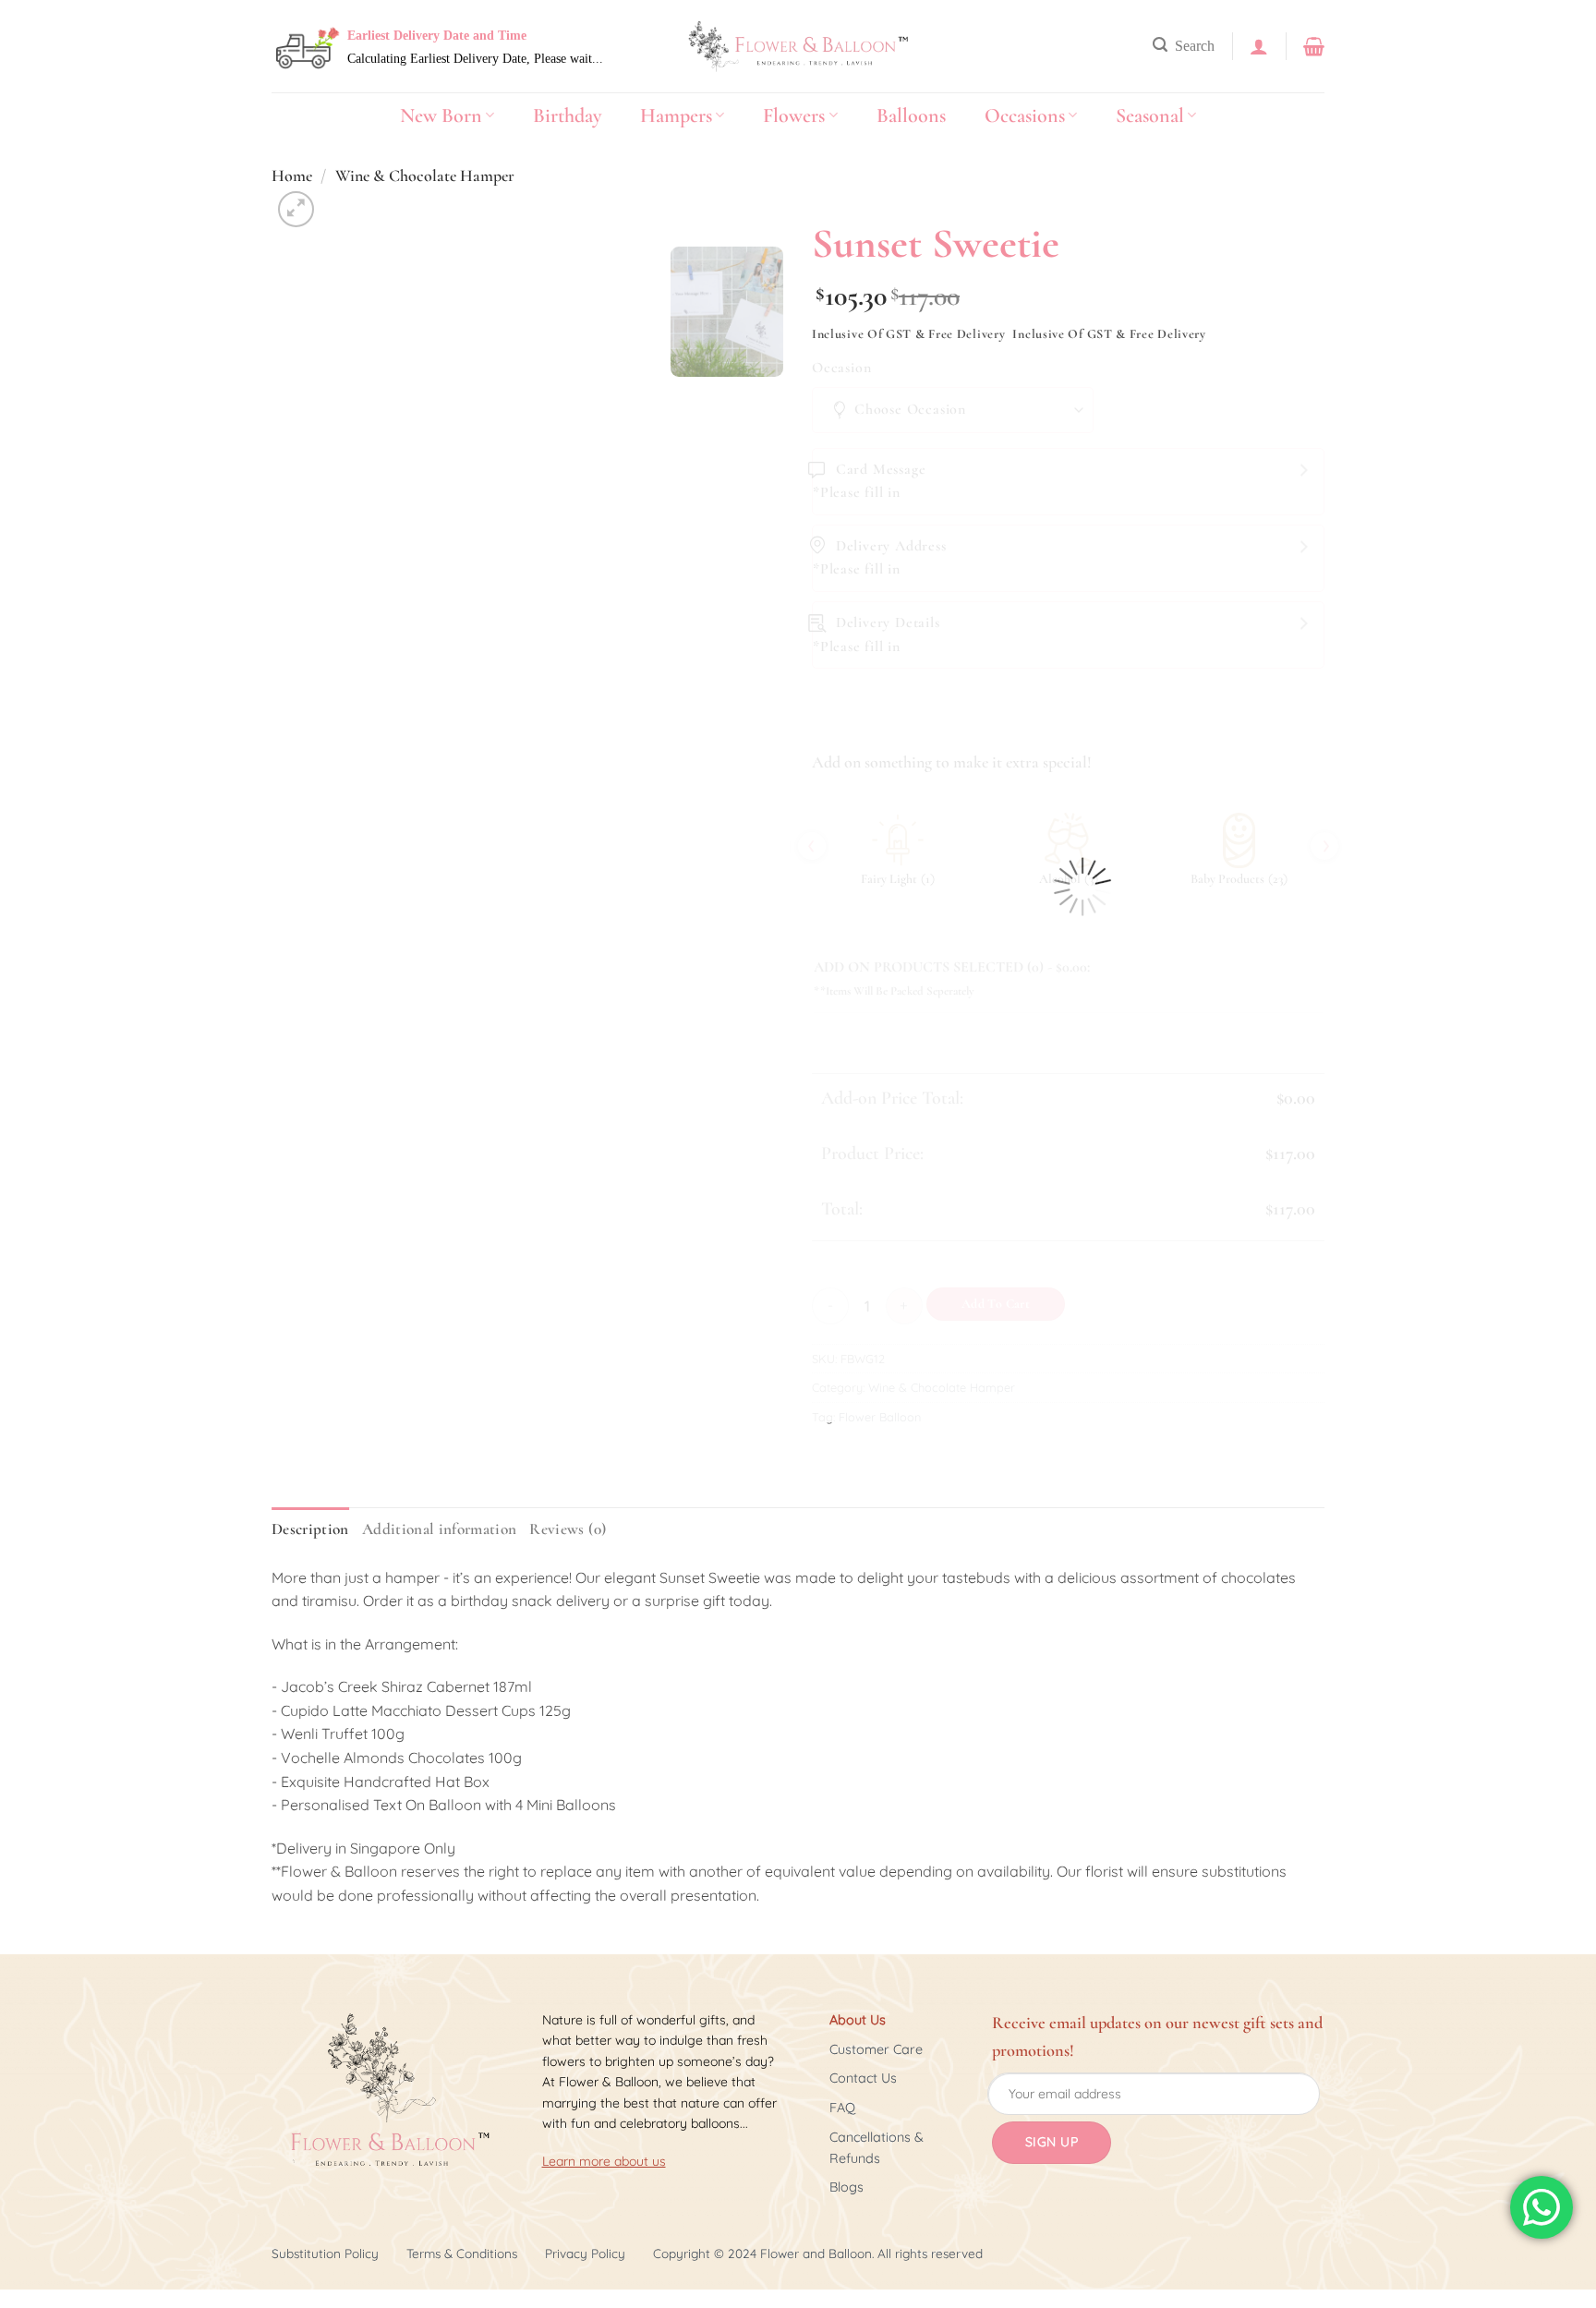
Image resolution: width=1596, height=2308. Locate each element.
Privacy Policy (585, 2253)
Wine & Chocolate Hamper (425, 175)
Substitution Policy (325, 2253)
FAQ (842, 2108)
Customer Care (876, 2049)
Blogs (846, 2187)
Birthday (567, 115)
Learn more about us (604, 2161)
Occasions (1025, 115)
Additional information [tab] (440, 1529)
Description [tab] (310, 1529)
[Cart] (1314, 46)
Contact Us (863, 2078)
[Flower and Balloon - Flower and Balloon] (798, 47)
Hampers (676, 115)
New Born (441, 115)
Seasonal (1150, 115)
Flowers (794, 115)
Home (292, 175)
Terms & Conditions (462, 2253)
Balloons (911, 115)
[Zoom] (296, 209)
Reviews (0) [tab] (568, 1529)
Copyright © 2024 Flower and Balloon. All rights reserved (818, 2253)
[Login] (1259, 46)
